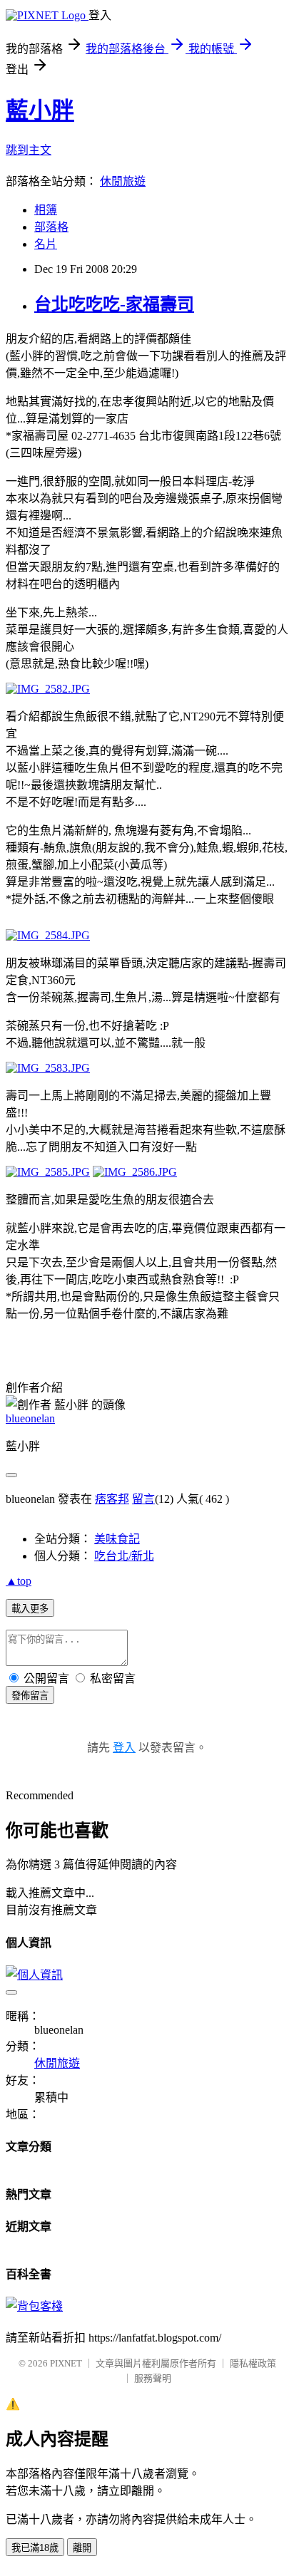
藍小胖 (40, 110)
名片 (46, 244)
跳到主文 (29, 150)
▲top (19, 1581)
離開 (82, 2548)
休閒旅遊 (123, 181)
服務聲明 (153, 2378)
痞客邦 (112, 1499)
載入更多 (30, 1609)
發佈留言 (30, 1696)
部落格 (51, 227)
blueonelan (30, 1418)
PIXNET (66, 2363)
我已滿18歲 (35, 2548)
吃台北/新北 (124, 1556)
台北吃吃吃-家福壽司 (114, 304)
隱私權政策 (253, 2363)
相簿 (46, 210)
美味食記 (117, 1539)
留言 (143, 1499)
